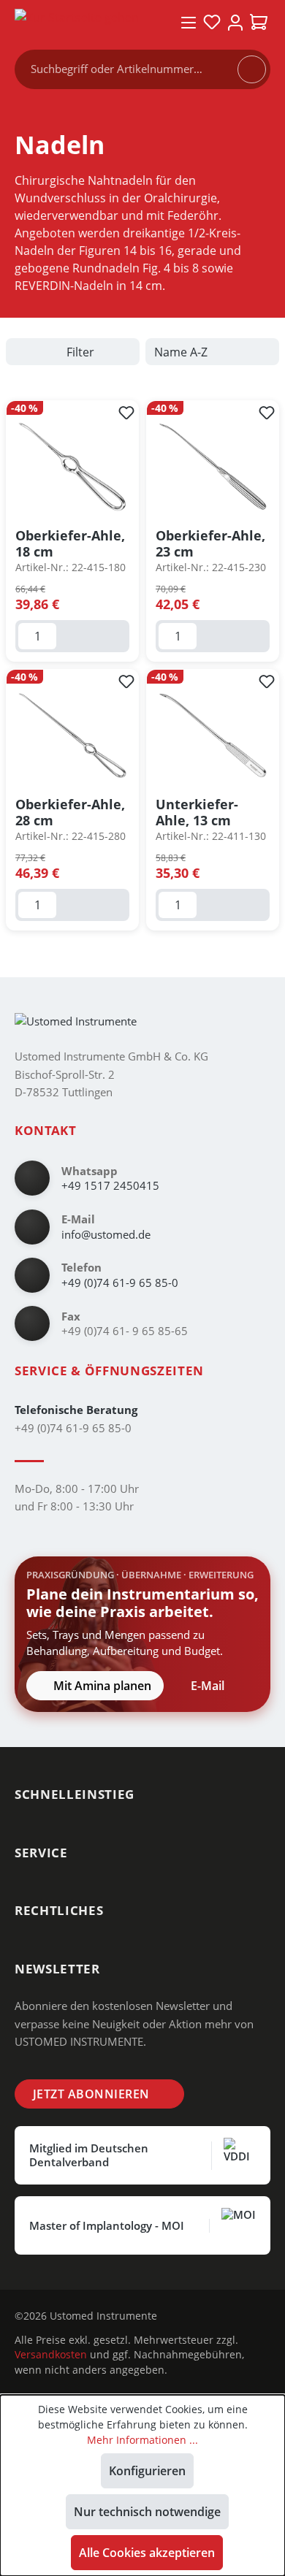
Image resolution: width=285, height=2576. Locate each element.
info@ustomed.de (106, 1234)
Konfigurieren (147, 2471)
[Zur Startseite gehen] (87, 22)
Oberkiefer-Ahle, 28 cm (70, 812)
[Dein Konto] (235, 23)
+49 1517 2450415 (110, 1185)
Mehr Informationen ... (142, 2440)
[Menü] (189, 23)
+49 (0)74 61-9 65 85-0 (120, 1283)
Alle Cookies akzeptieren (147, 2553)
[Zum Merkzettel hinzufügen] (126, 413)
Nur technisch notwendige (147, 2512)
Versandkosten (51, 2354)
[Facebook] (203, 2316)
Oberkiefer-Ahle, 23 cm (210, 543)
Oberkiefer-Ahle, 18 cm (70, 543)
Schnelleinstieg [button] (75, 1794)
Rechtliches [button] (59, 1910)
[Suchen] (251, 69)
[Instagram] (180, 2316)
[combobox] (133, 69)
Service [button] (41, 1853)
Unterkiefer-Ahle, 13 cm (197, 812)
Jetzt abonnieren (91, 2094)
